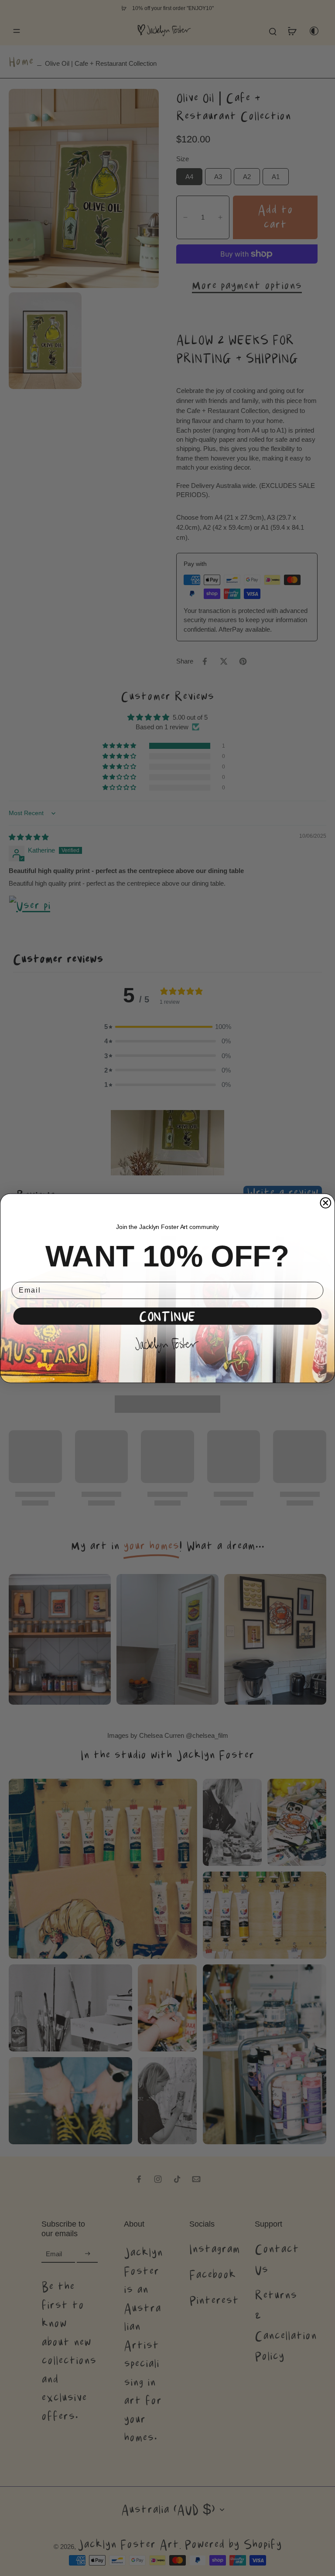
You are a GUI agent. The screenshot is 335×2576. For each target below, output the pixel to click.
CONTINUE (167, 1316)
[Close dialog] (326, 1203)
